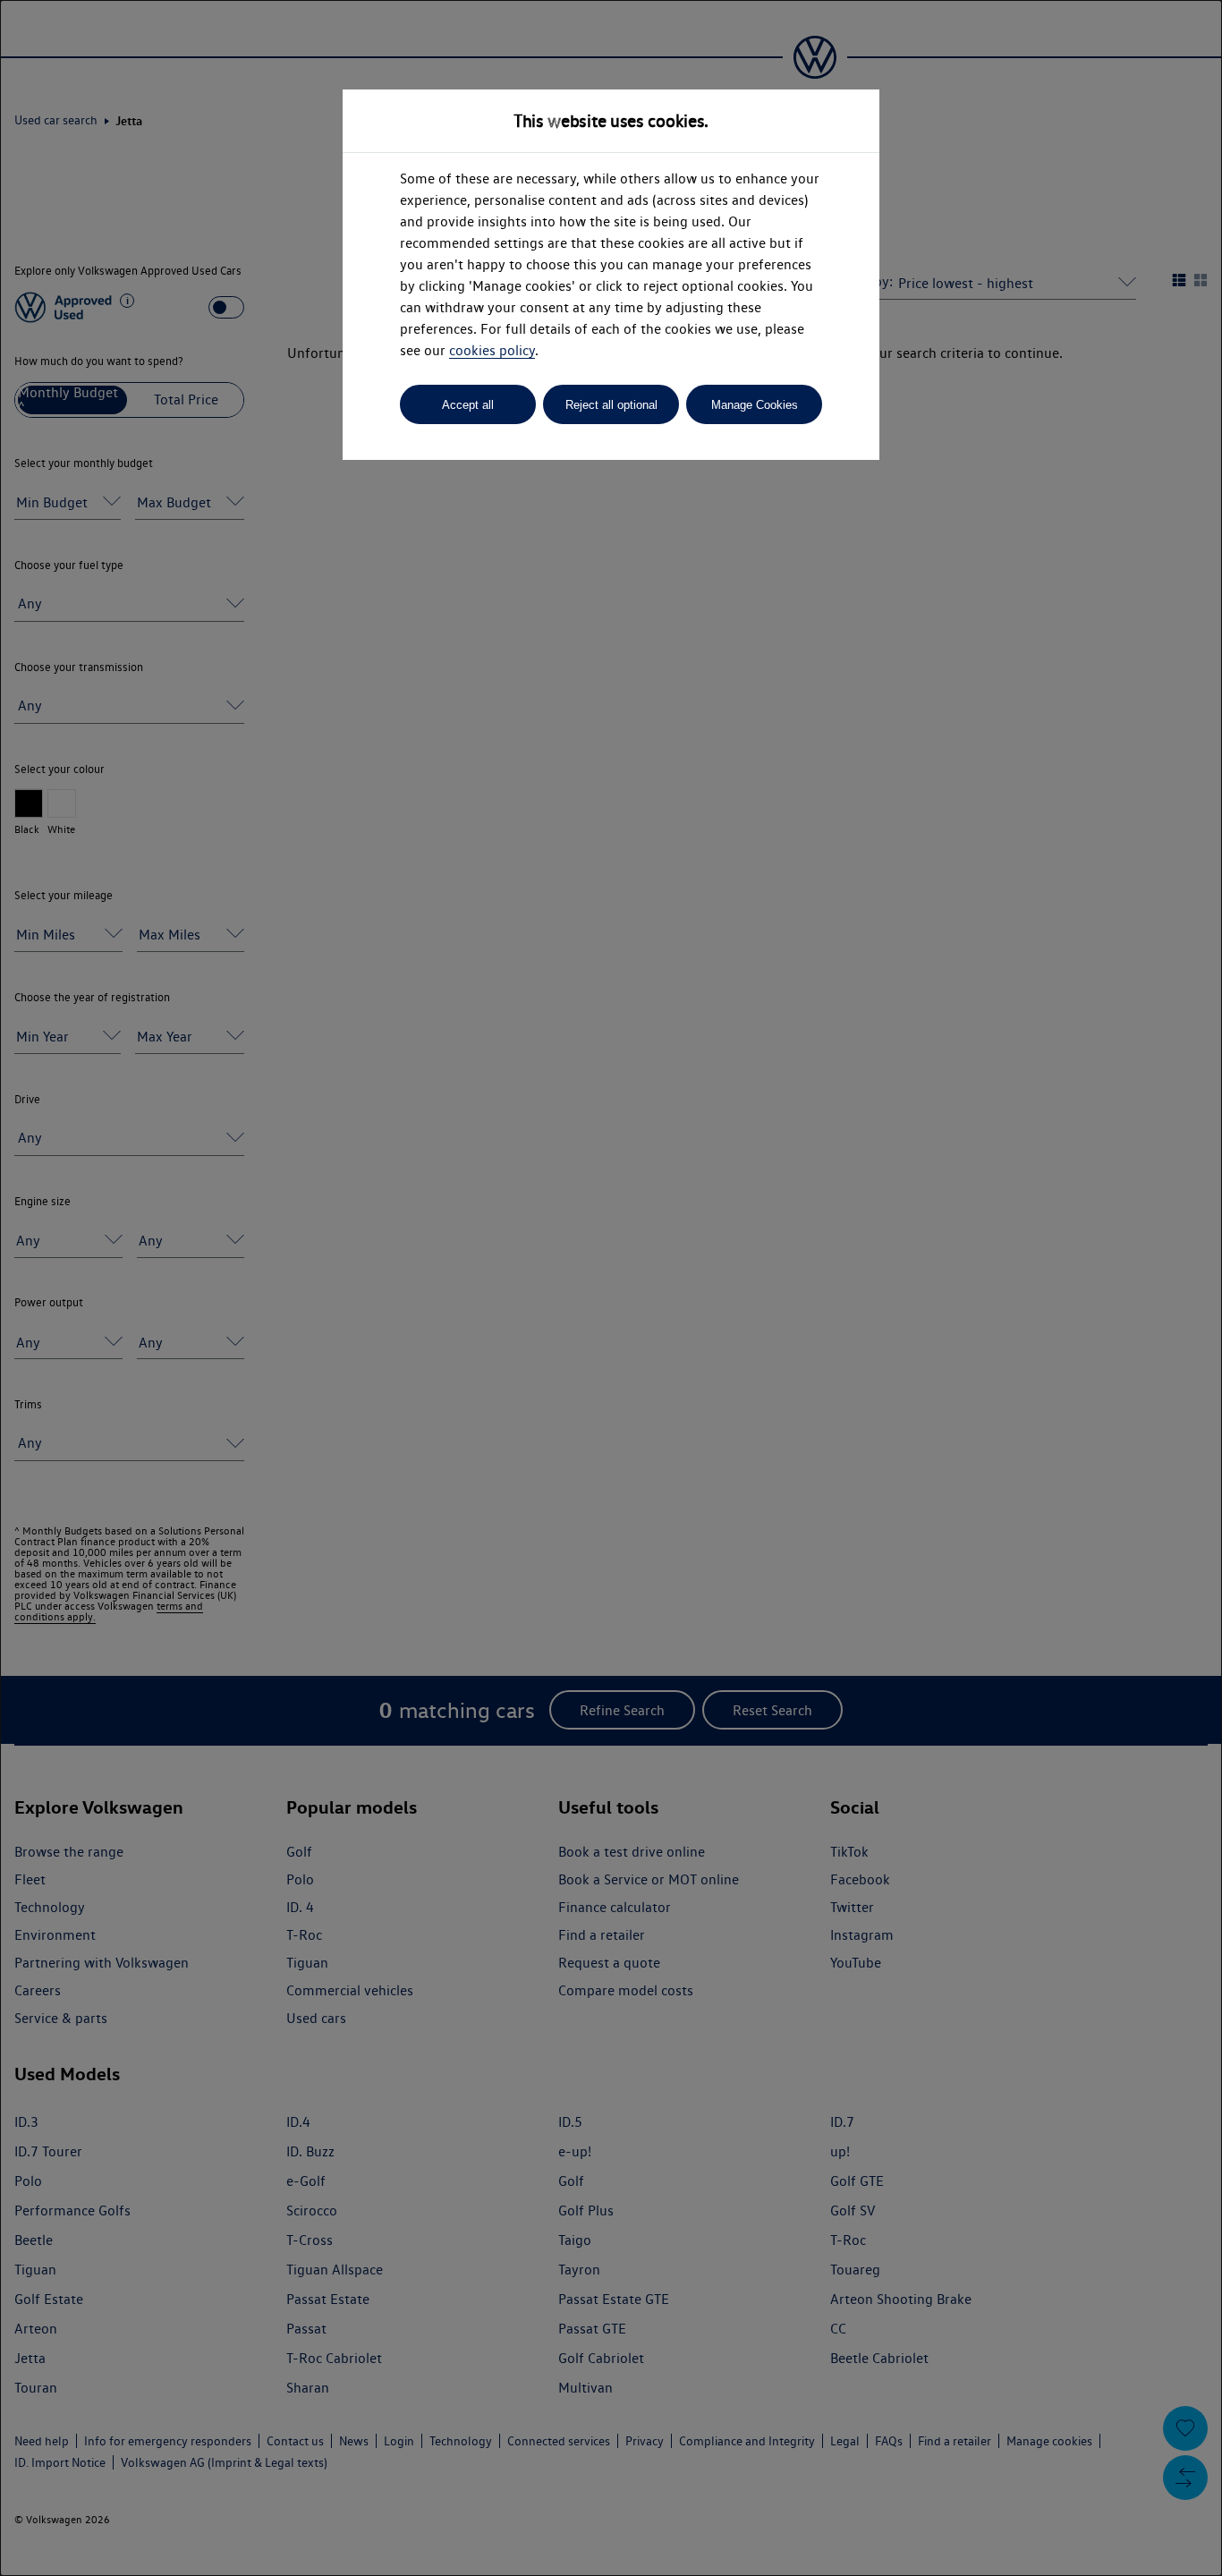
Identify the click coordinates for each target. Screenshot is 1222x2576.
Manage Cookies (755, 405)
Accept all (468, 405)
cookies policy (492, 350)
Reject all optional (611, 405)
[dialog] (611, 1288)
